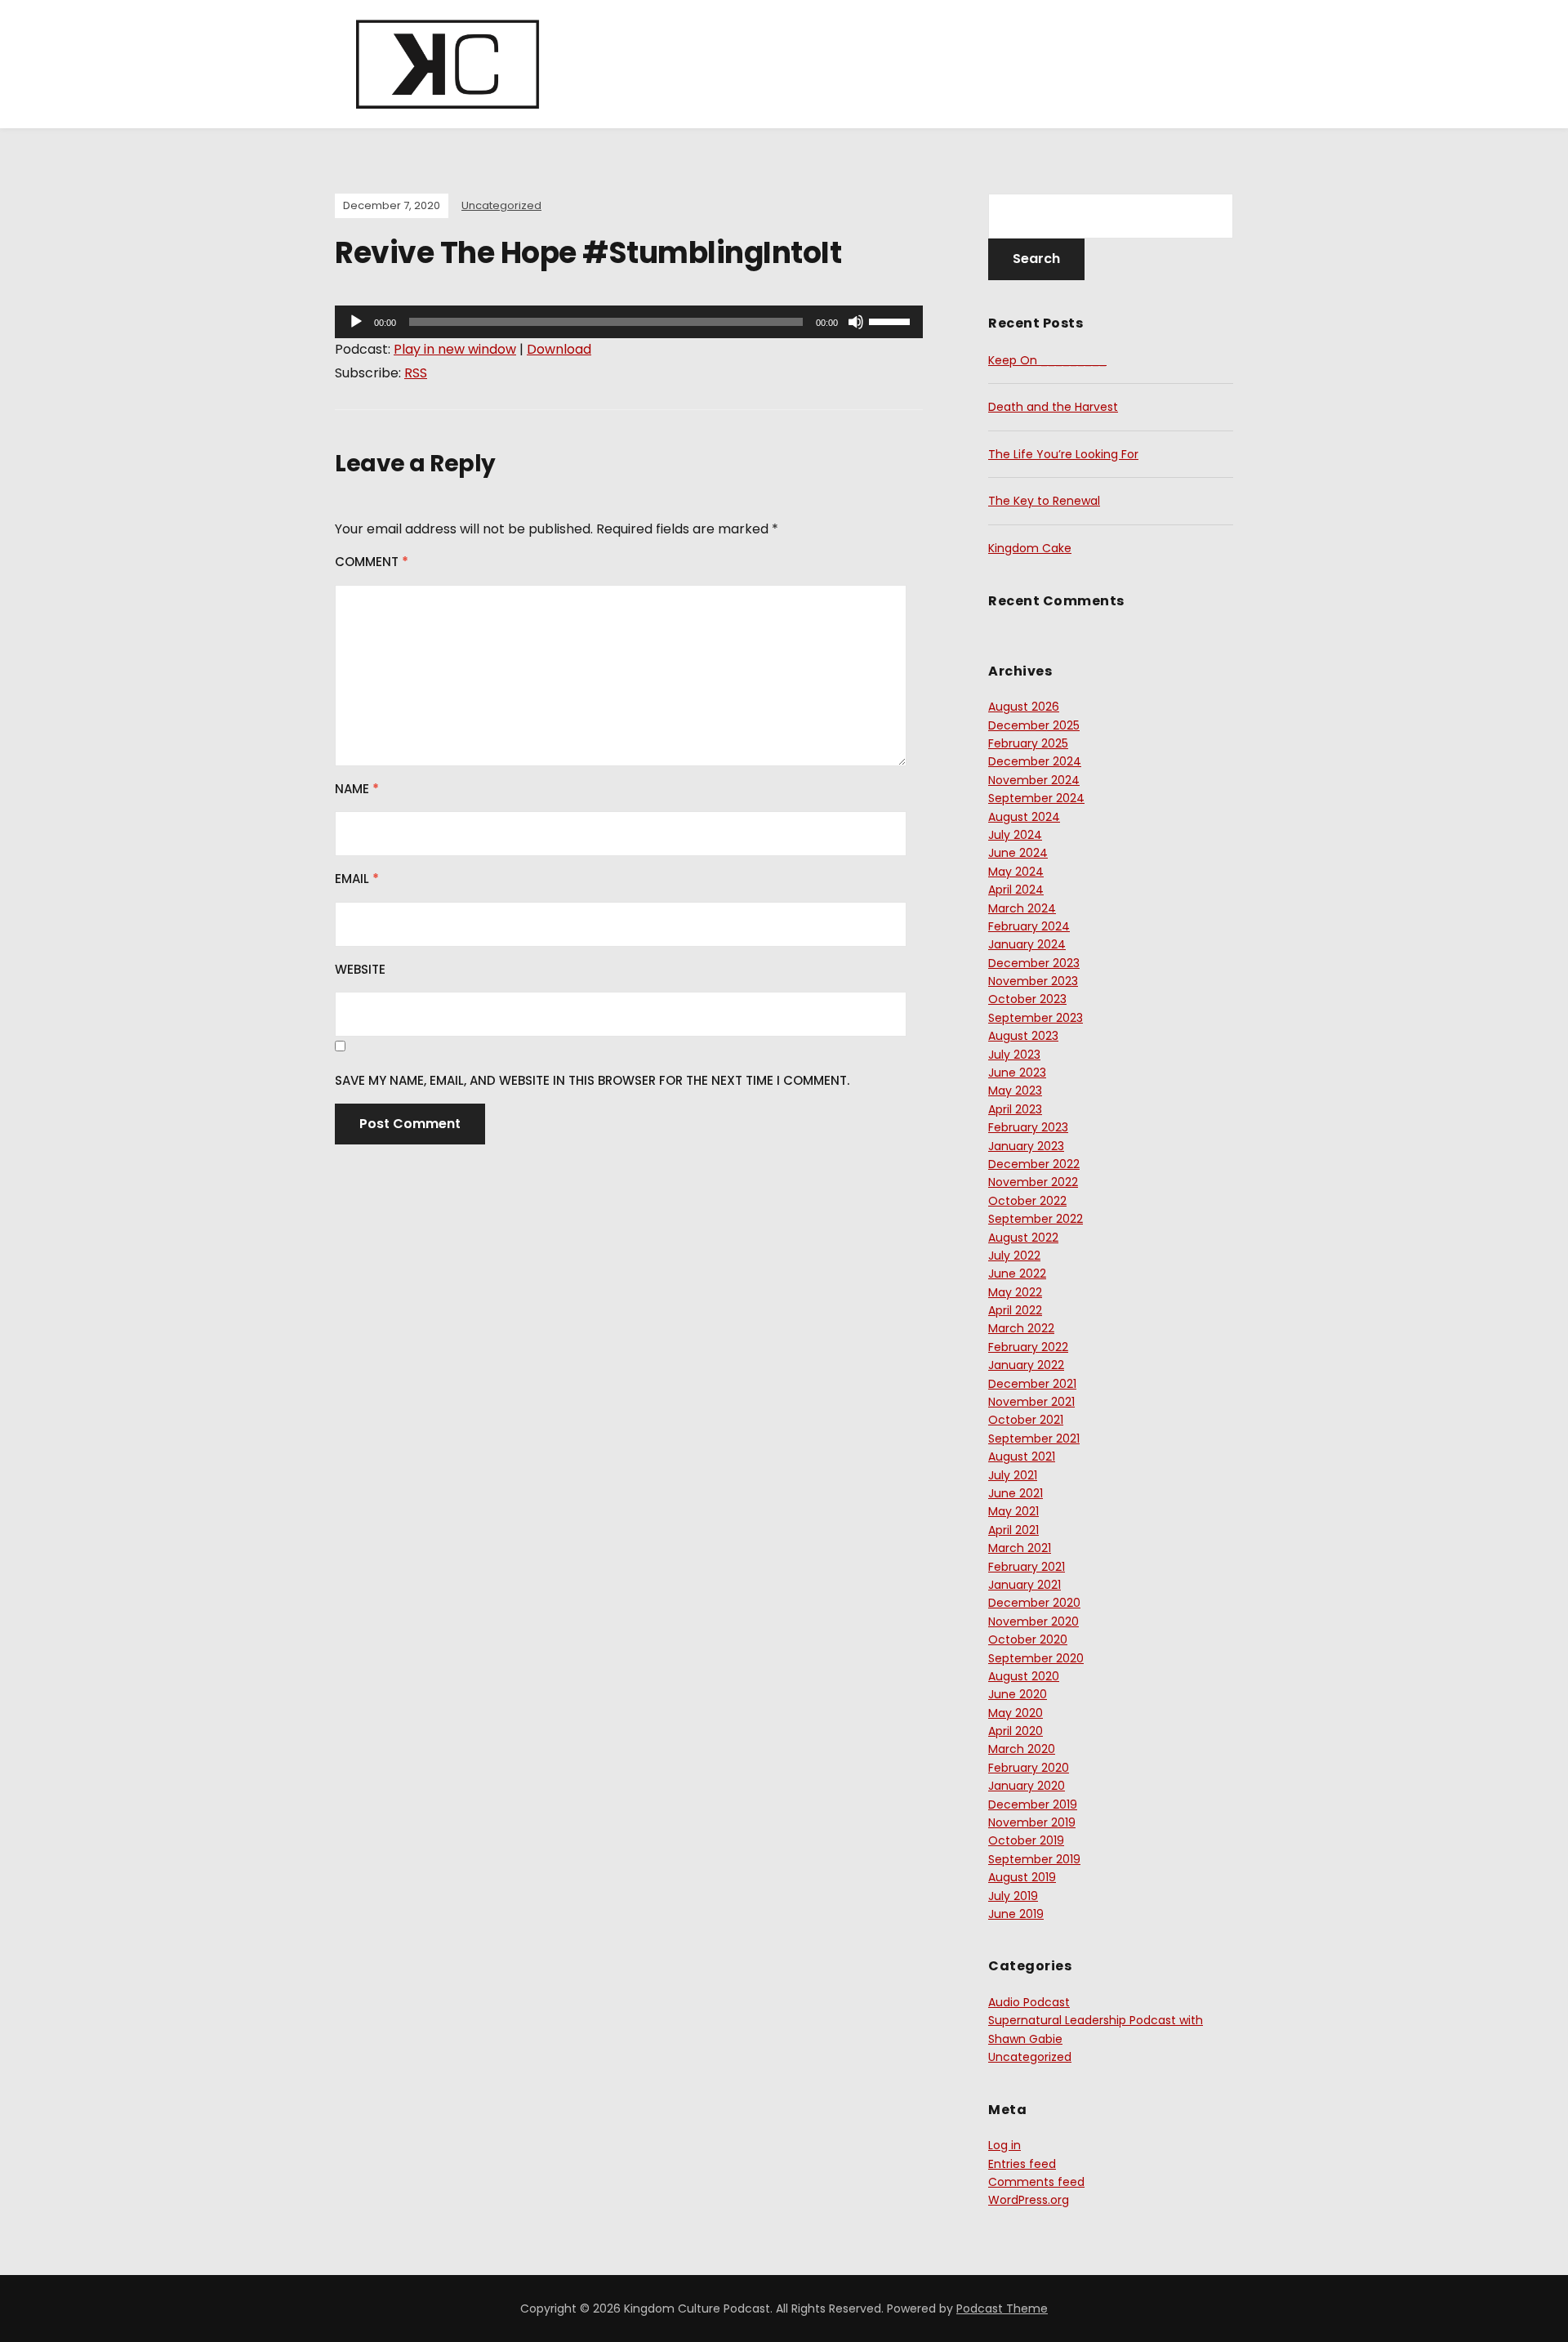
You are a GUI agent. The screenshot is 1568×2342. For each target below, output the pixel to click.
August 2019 (1022, 1877)
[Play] (356, 322)
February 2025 (1028, 743)
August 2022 (1023, 1238)
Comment (372, 562)
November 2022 (1033, 1182)
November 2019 (1032, 1822)
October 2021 (1026, 1420)
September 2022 (1036, 1219)
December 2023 (1034, 963)
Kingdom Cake (1030, 548)
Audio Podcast (1029, 2002)
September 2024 (1036, 798)
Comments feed (1036, 2182)
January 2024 (1027, 944)
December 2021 (1032, 1384)
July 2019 (1013, 1896)
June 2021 (1016, 1493)
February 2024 (1029, 926)
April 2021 (1013, 1530)
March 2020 (1022, 1749)
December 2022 (1034, 1164)
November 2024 (1034, 780)
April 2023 (1015, 1109)
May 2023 (1015, 1091)
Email (357, 879)
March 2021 (1020, 1548)
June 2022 (1017, 1274)
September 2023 (1036, 1018)
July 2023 (1014, 1055)
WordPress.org (1029, 2200)
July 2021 (1013, 1475)
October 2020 (1028, 1639)
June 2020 (1018, 1694)
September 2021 (1034, 1439)
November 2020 (1033, 1622)
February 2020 (1029, 1768)
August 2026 (1024, 707)
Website (360, 969)
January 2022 (1026, 1365)
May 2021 (1013, 1511)
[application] (629, 322)
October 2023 (1027, 999)
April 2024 (1016, 890)
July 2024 (1015, 835)
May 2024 (1016, 872)
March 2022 (1021, 1328)
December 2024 (1035, 761)
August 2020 (1024, 1676)
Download (559, 349)
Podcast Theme (1002, 2309)
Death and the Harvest (1053, 407)
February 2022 (1028, 1347)
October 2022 (1027, 1201)
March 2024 (1022, 908)
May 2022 (1015, 1292)
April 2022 (1015, 1310)
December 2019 (1033, 1804)
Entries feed (1022, 2164)
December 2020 (1034, 1603)
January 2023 (1026, 1146)
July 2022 (1014, 1256)
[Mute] (856, 322)
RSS (416, 373)
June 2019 (1016, 1914)
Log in (1004, 2145)
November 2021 (1031, 1402)
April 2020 (1016, 1731)
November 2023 (1033, 981)
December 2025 (1034, 725)
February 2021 (1027, 1567)
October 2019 (1026, 1840)
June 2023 (1017, 1073)
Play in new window (455, 349)
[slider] (892, 320)
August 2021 (1022, 1457)
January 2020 (1027, 1786)
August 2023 (1023, 1036)
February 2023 (1028, 1127)
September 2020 (1036, 1658)
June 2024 (1018, 853)
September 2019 (1034, 1859)
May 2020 (1016, 1713)
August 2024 (1024, 817)
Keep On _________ (1047, 360)
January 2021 (1025, 1585)
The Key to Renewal (1044, 501)
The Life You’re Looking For (1063, 454)
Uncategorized (501, 205)
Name (357, 789)
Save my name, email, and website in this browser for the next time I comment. (592, 1080)
